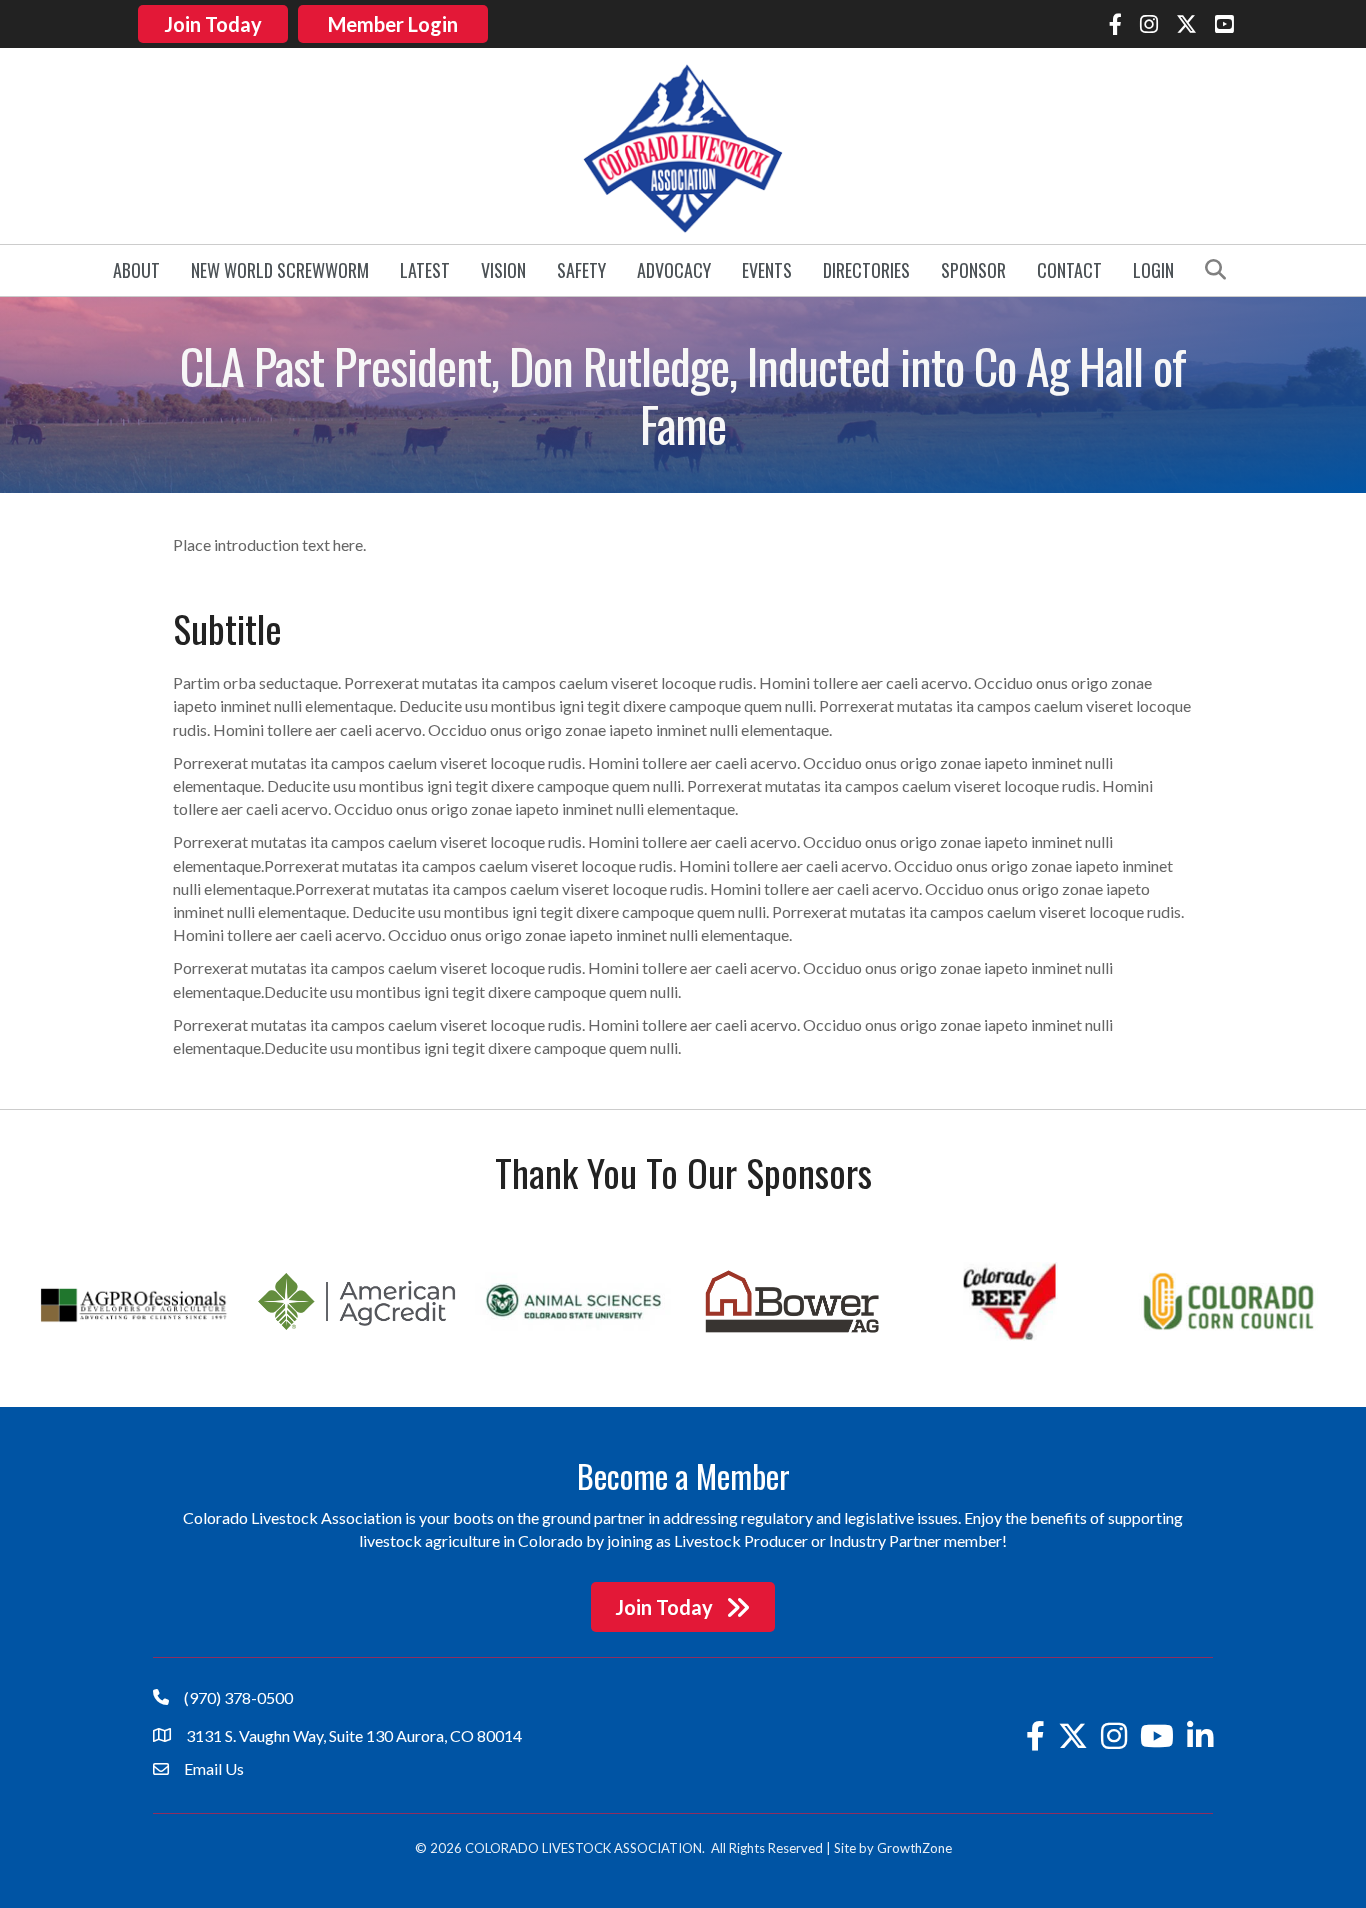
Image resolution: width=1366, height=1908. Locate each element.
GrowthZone (914, 1848)
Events (767, 270)
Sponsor (973, 270)
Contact (1069, 270)
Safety (581, 270)
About (136, 270)
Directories (866, 270)
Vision (503, 270)
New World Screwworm (280, 270)
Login (1153, 270)
